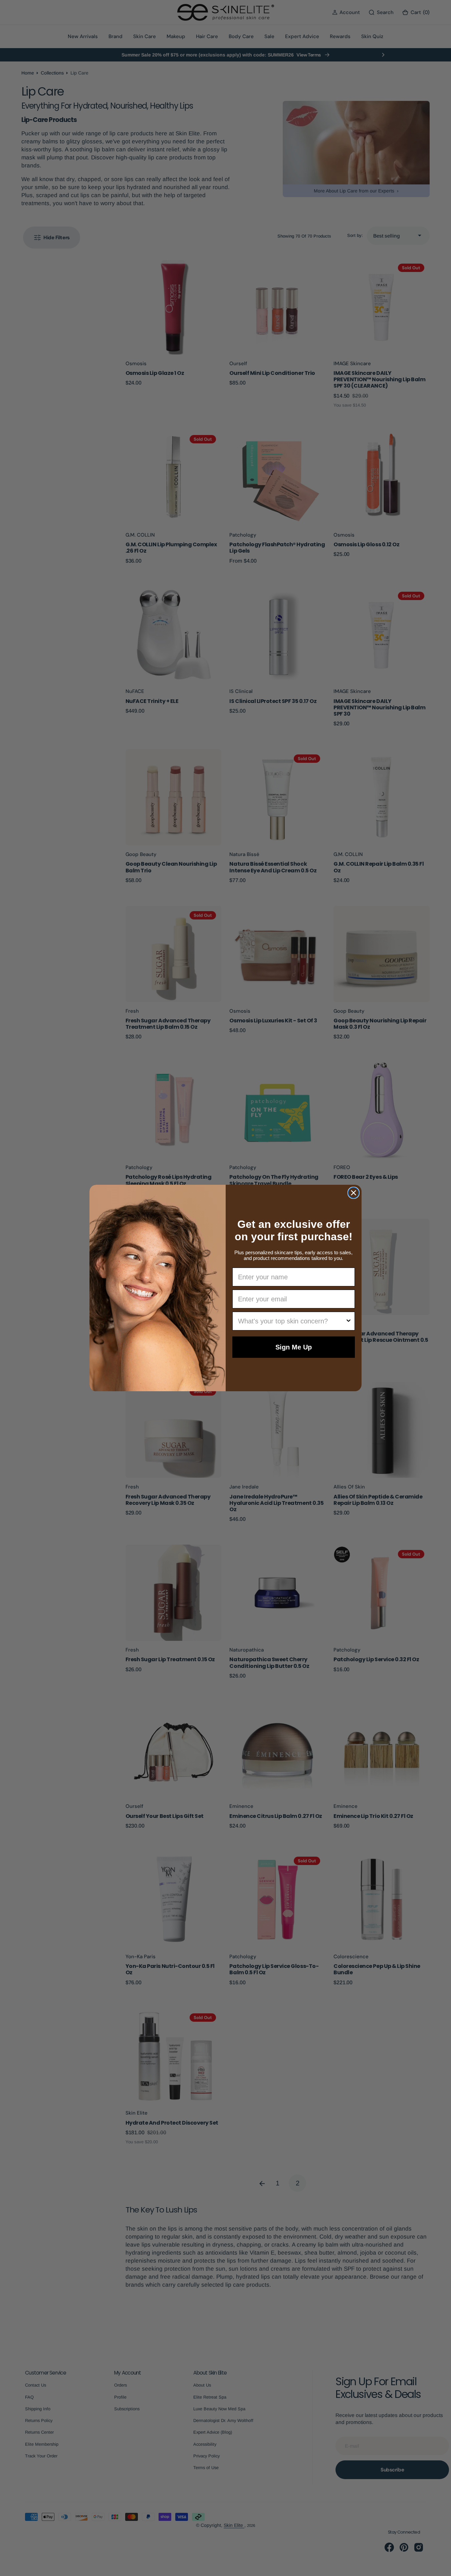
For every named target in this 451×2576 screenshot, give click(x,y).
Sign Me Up (294, 1347)
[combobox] (292, 1321)
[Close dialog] (354, 1193)
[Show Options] (349, 1321)
